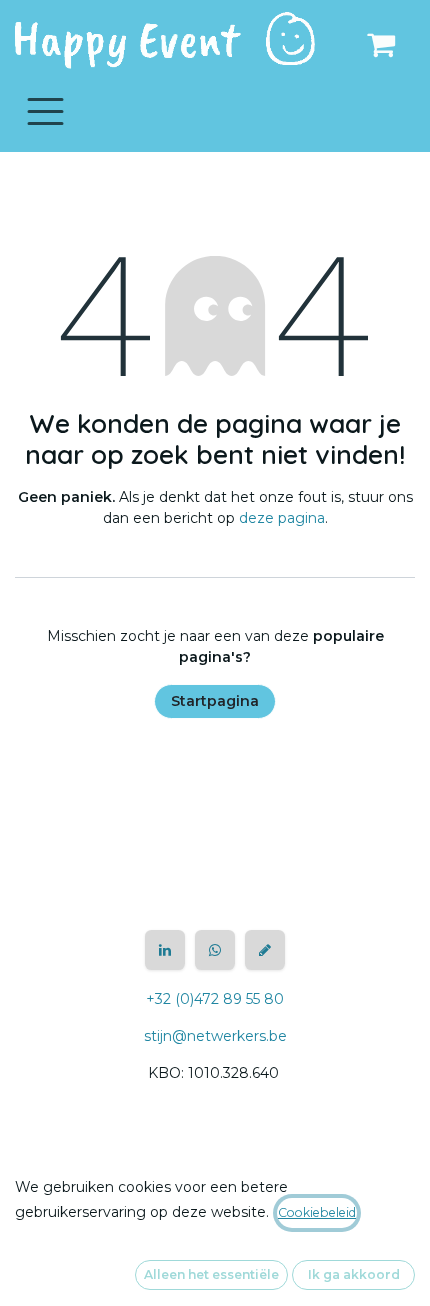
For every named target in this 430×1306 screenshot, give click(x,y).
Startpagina (215, 701)
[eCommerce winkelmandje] (381, 44)
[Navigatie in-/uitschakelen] (45, 110)
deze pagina (282, 518)
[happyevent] (265, 950)
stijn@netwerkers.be (215, 1036)
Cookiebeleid (317, 1212)
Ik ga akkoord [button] (354, 1274)
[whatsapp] (215, 950)
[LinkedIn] (165, 950)
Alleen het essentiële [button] (211, 1274)
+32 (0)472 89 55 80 (215, 999)
